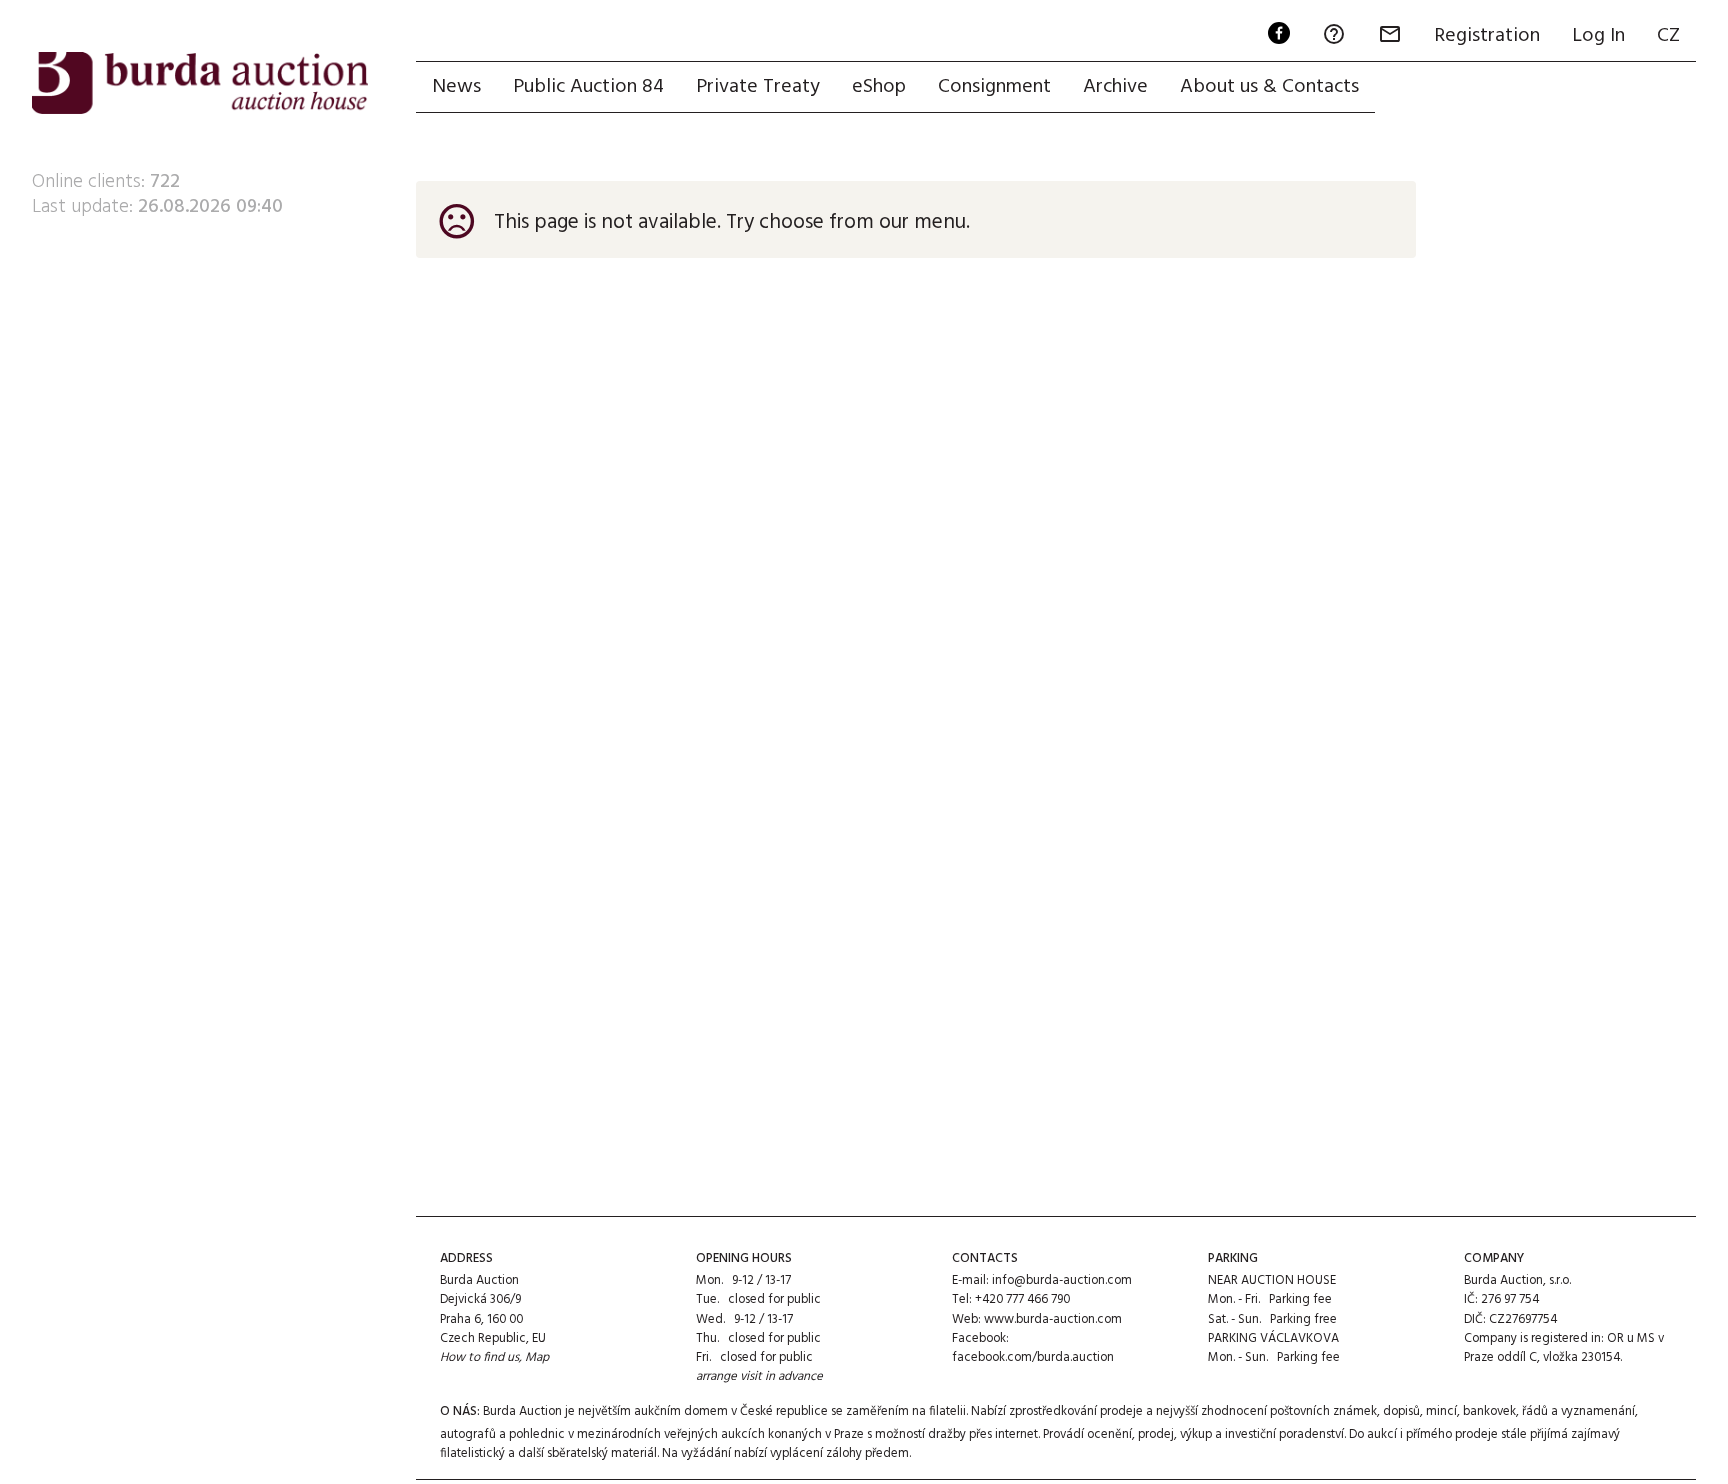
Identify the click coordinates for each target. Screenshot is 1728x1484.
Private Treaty (758, 87)
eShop (879, 87)
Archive (1115, 87)
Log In (1598, 36)
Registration (1487, 36)
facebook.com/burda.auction (1033, 1357)
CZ (1668, 36)
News (456, 87)
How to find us (479, 1357)
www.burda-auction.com (1053, 1319)
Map (537, 1357)
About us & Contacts (1269, 87)
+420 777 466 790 (1022, 1299)
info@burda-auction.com (1062, 1280)
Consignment (994, 87)
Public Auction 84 (588, 87)
